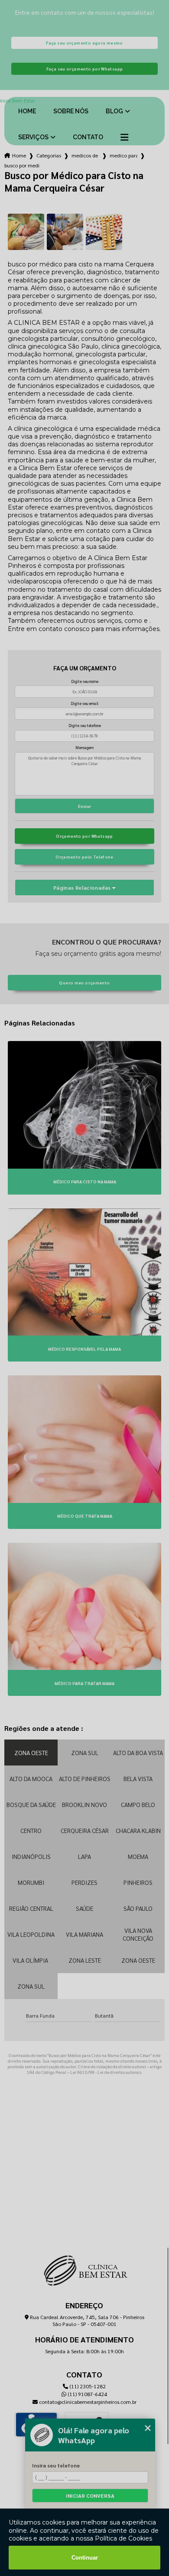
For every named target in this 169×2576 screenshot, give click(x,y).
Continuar (85, 2558)
